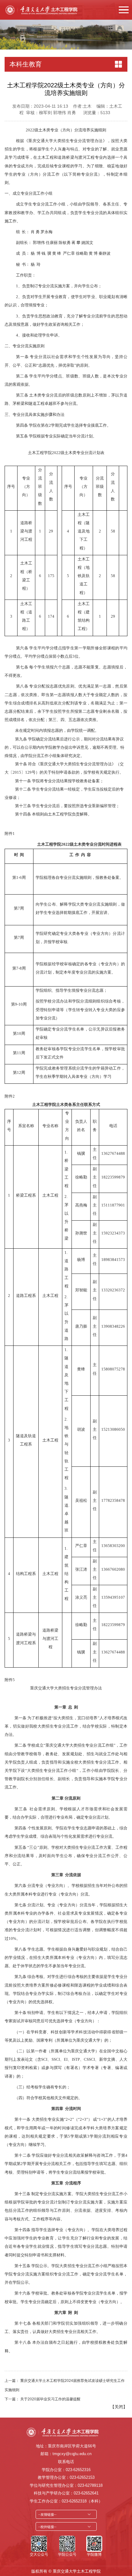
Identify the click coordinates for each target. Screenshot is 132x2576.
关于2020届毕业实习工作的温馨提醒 (50, 2399)
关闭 (119, 2407)
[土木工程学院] (45, 10)
